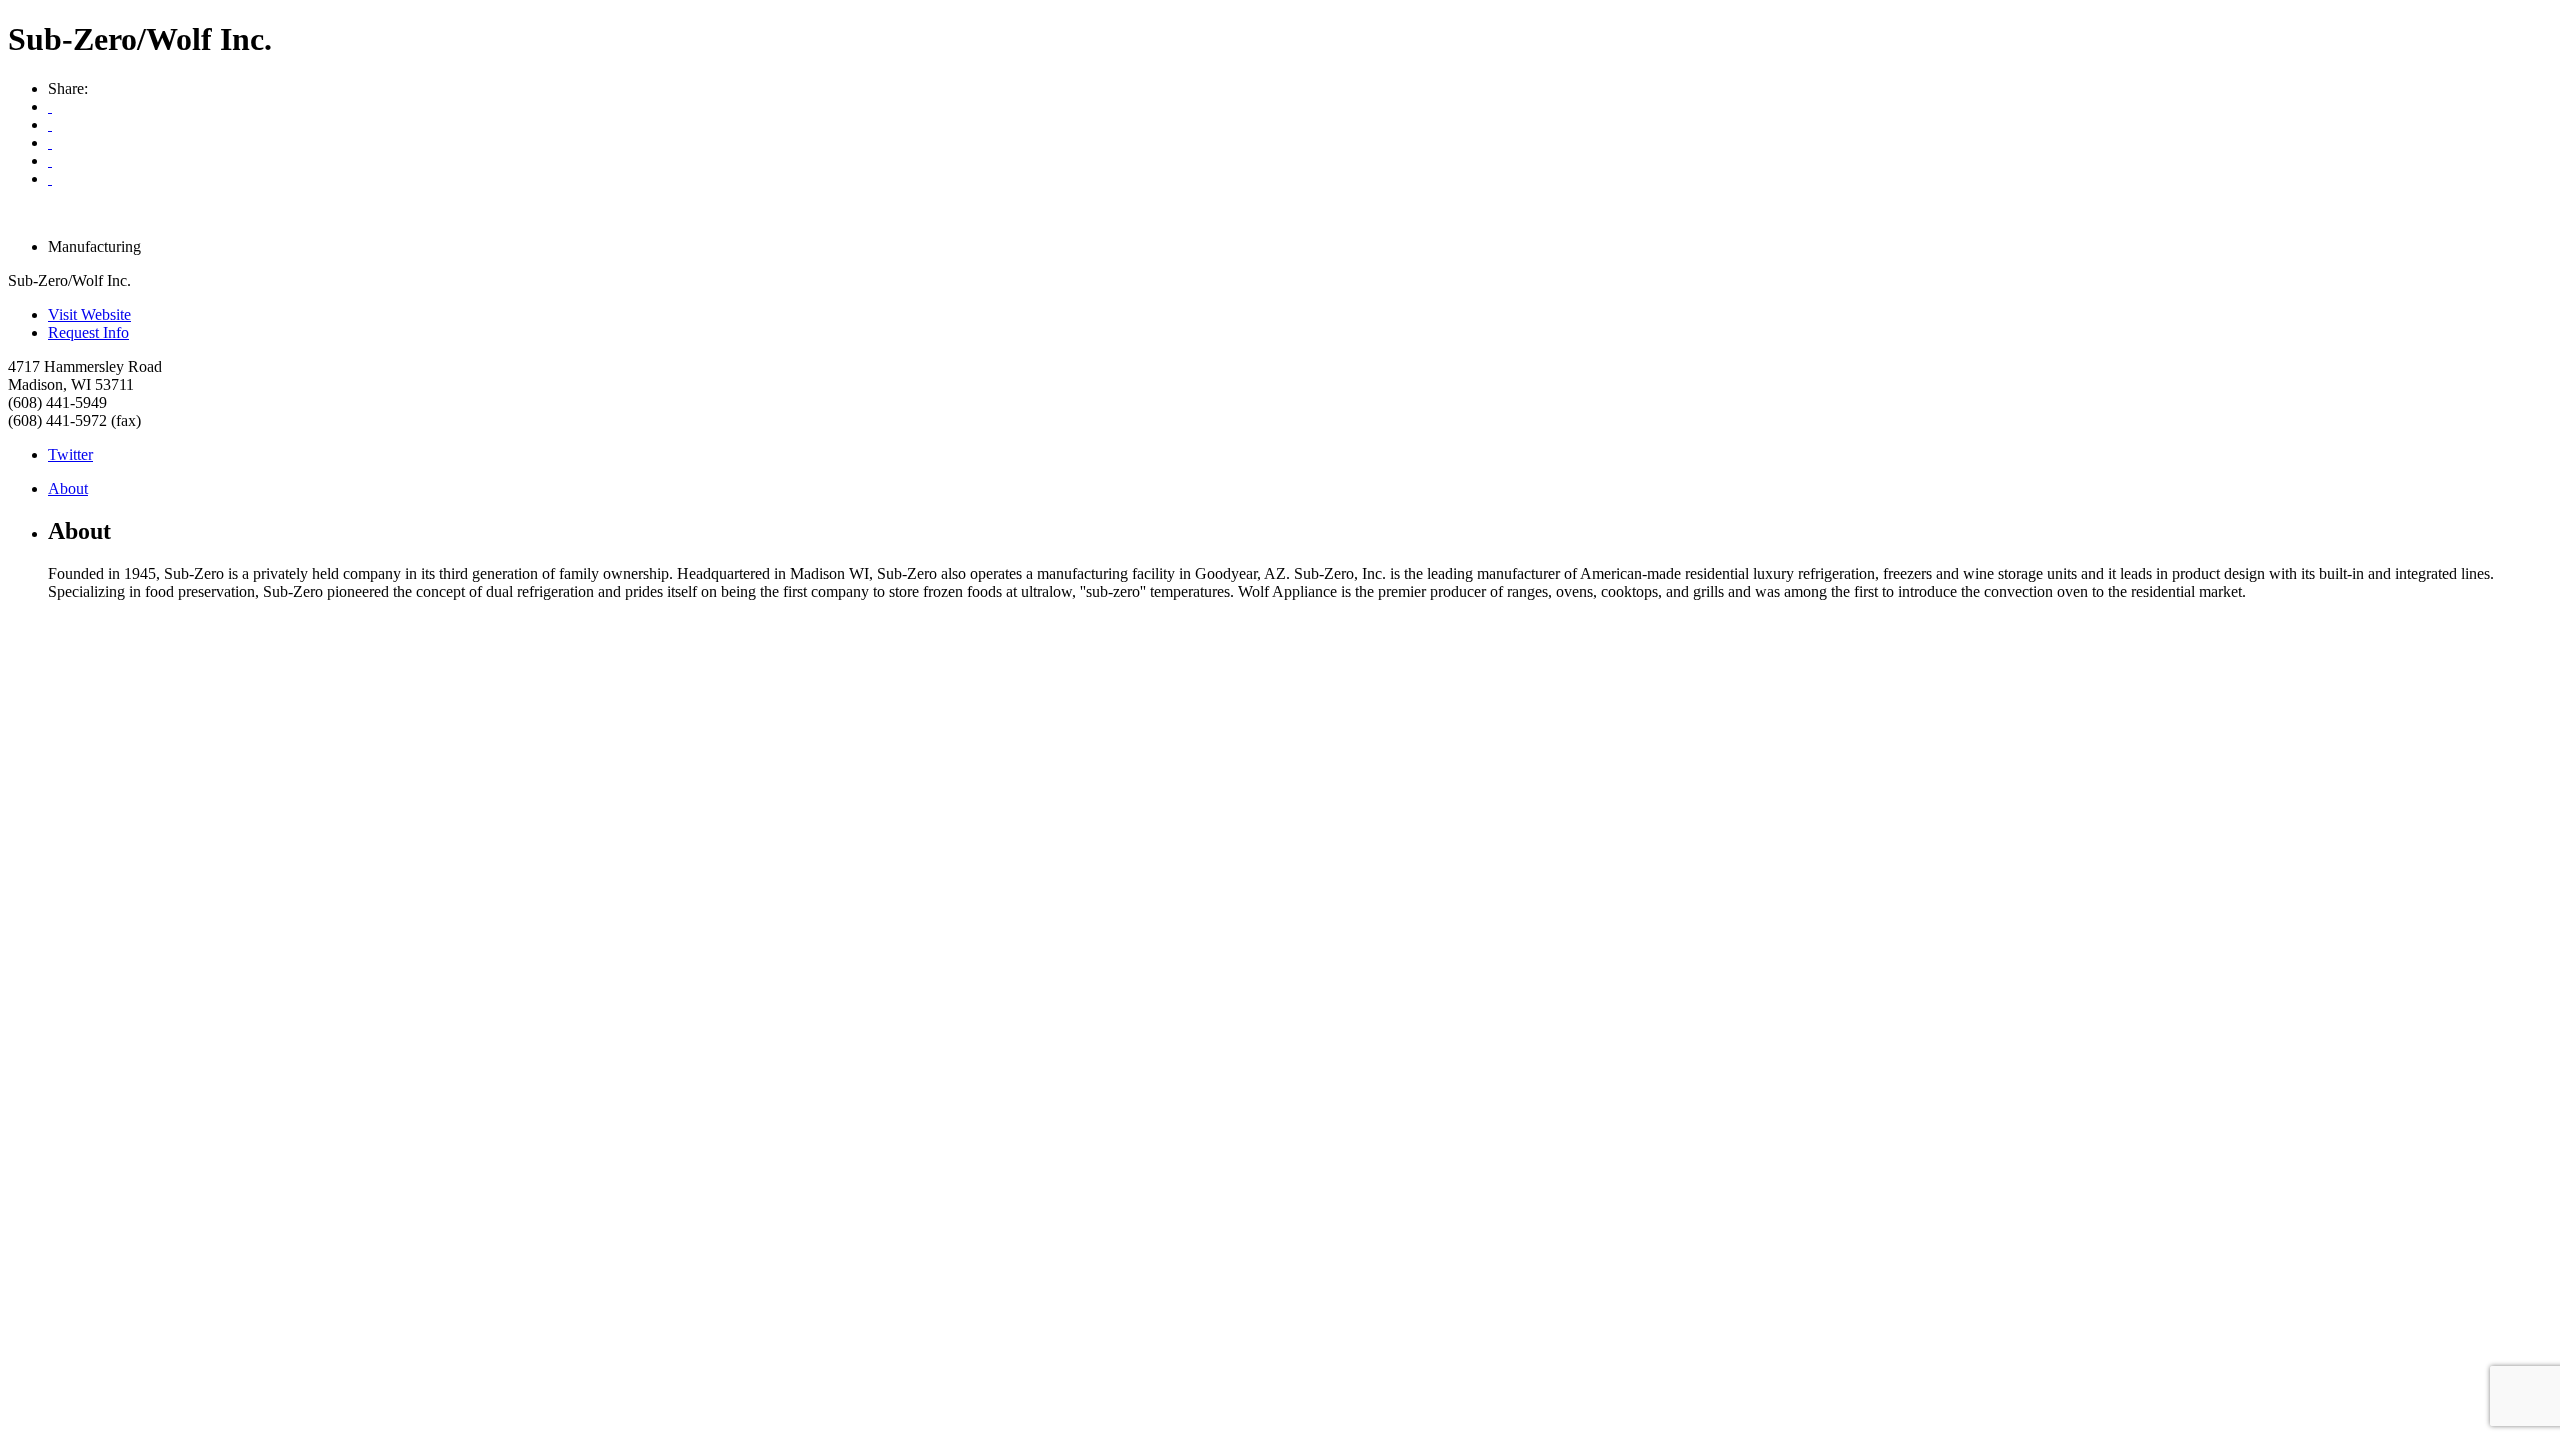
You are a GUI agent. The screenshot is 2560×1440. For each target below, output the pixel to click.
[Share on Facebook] (50, 142)
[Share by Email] (50, 124)
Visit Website (89, 314)
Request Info (88, 332)
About (68, 488)
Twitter (70, 454)
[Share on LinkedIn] (50, 178)
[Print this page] (50, 106)
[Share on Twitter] (50, 160)
